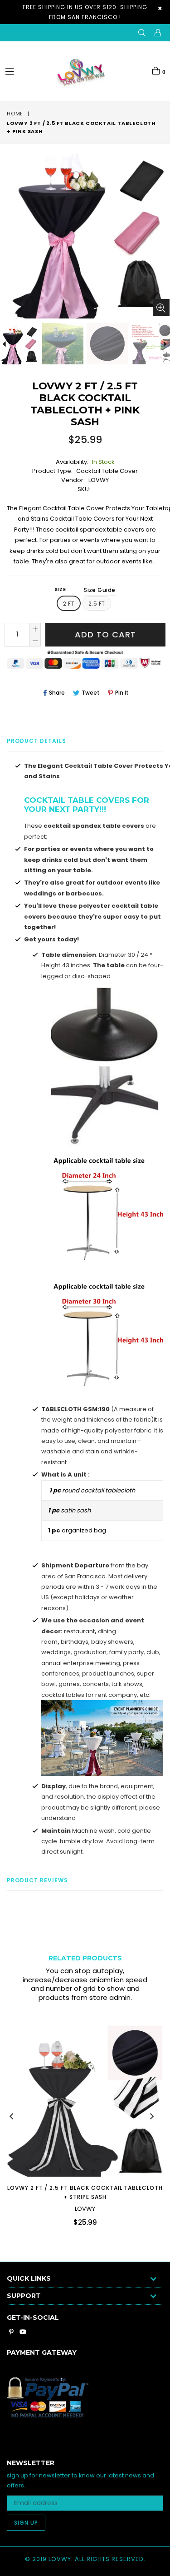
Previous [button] (11, 2116)
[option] (62, 344)
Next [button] (152, 2116)
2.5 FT (97, 604)
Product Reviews (37, 1880)
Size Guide (100, 590)
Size (85, 590)
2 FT (69, 604)
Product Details (36, 741)
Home (15, 114)
